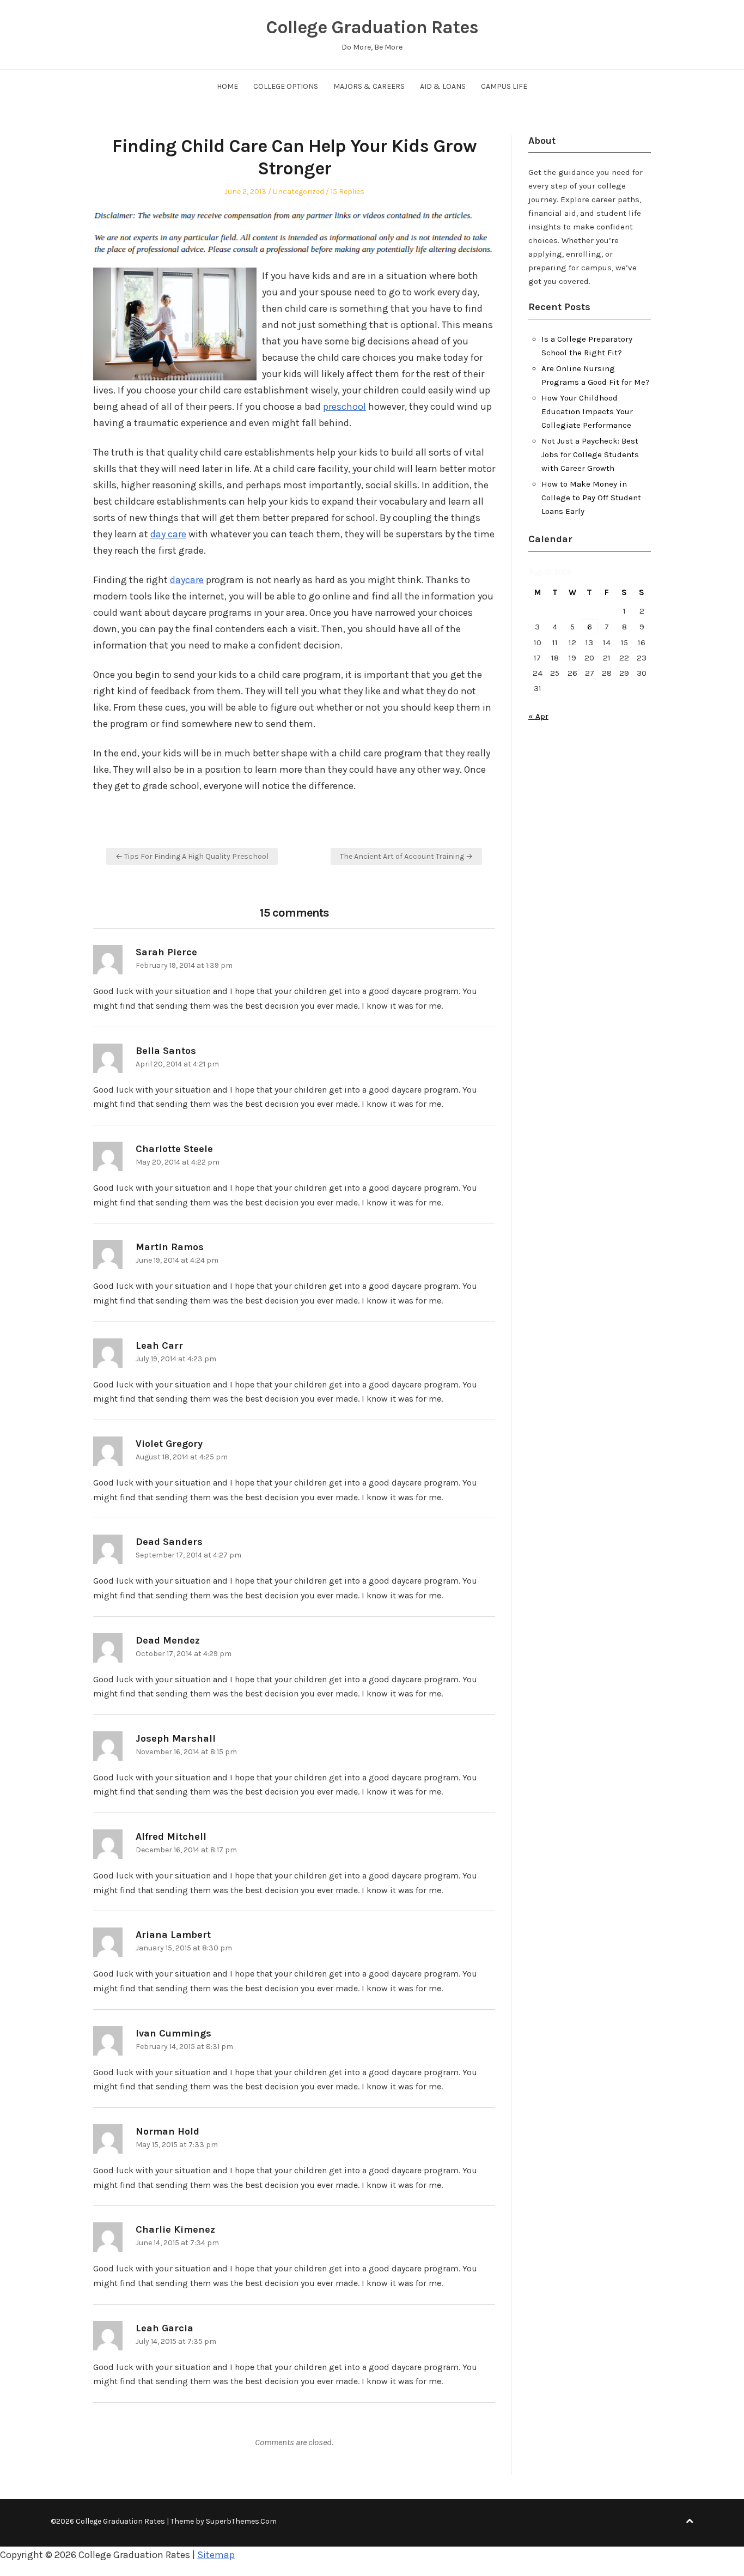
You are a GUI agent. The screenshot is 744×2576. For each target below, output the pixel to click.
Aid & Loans (443, 86)
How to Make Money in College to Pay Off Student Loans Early (591, 498)
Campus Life (504, 86)
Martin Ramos (170, 1247)
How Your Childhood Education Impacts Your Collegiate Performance (587, 411)
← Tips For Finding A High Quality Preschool (192, 856)
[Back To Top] (690, 2521)
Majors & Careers (369, 86)
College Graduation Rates (372, 27)
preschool (344, 407)
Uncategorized (298, 192)
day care (168, 534)
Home (227, 86)
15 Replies (347, 192)
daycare (187, 580)
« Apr (538, 716)
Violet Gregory (169, 1444)
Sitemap (216, 2555)
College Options (286, 86)
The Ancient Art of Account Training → (406, 856)
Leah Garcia (164, 2328)
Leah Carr (159, 1345)
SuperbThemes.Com (241, 2521)
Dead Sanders (169, 1542)
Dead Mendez (168, 1640)
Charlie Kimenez (175, 2229)
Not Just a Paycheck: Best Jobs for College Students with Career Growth (590, 454)
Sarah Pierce (166, 952)
